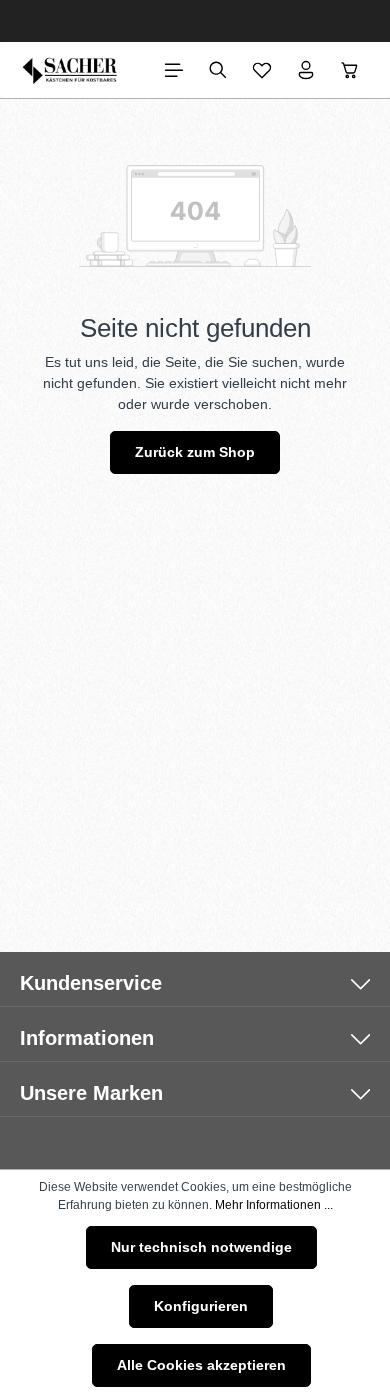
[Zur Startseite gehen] (71, 70)
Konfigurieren (201, 1306)
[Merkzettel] (262, 70)
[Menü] (174, 70)
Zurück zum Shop (195, 452)
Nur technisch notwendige (201, 1247)
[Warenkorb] (350, 70)
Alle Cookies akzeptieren (201, 1365)
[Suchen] (218, 70)
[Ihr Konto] (306, 70)
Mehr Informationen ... (274, 1205)
